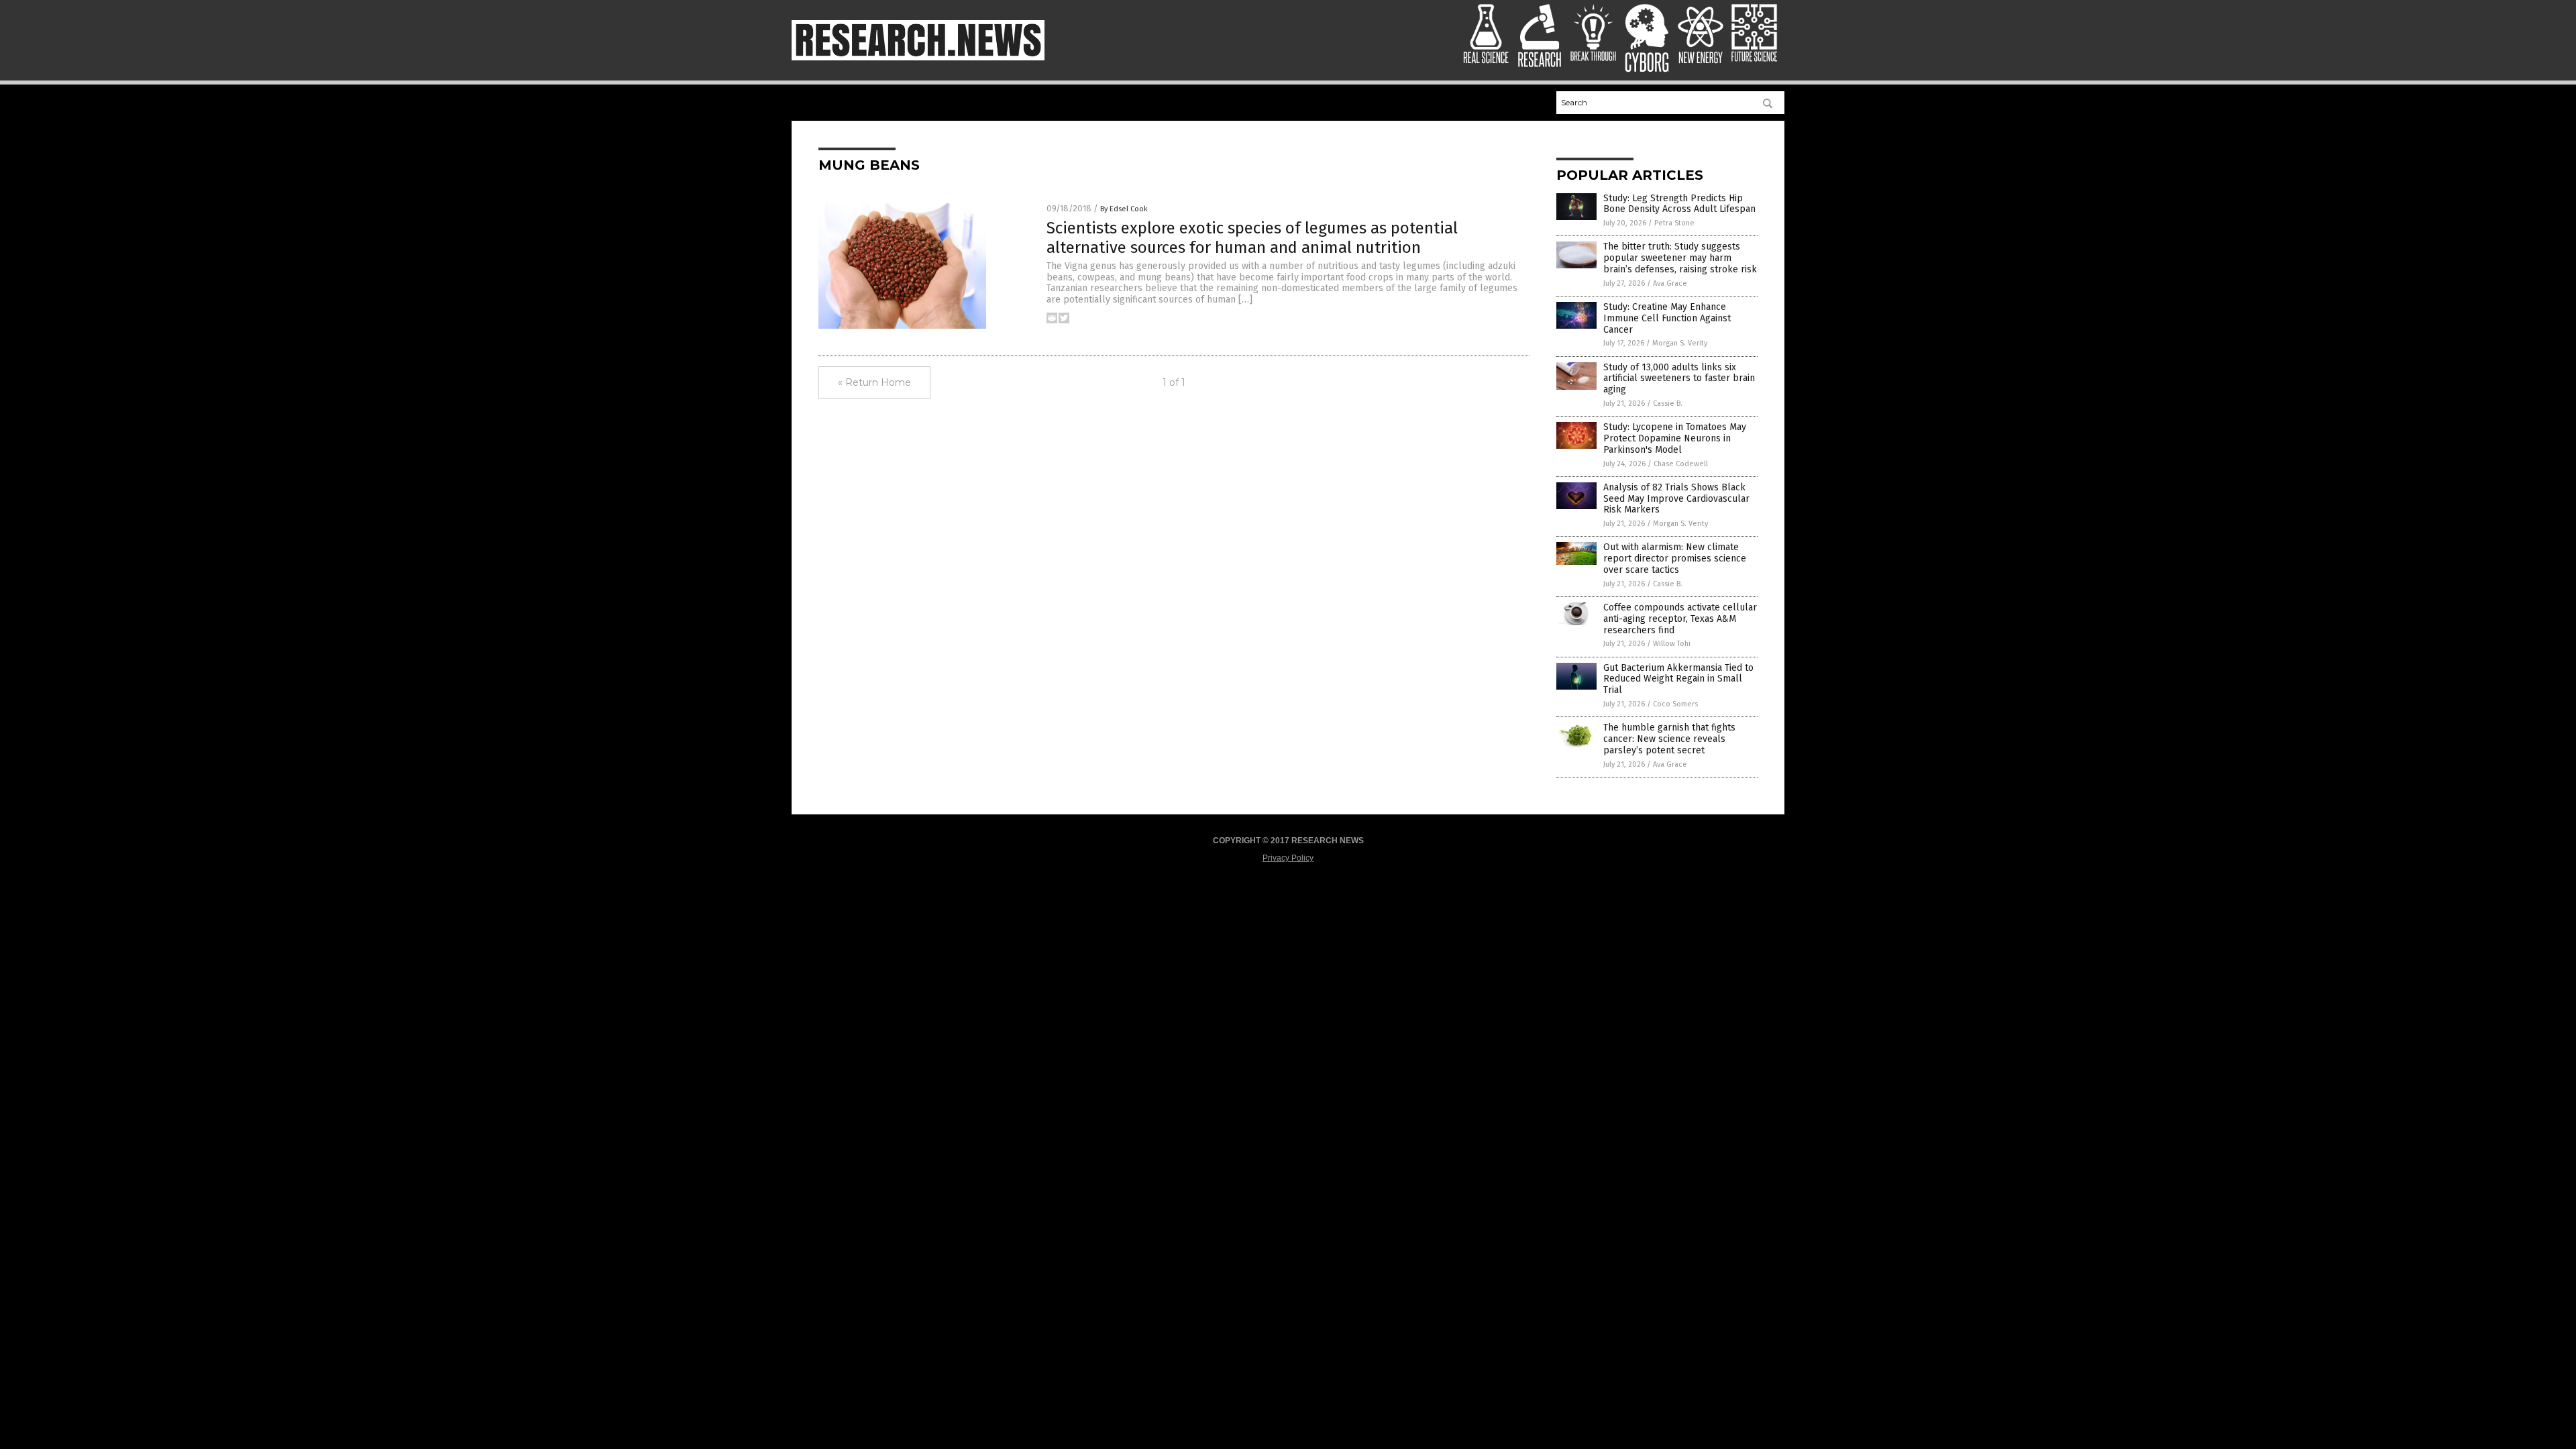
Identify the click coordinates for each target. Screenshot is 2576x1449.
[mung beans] (918, 58)
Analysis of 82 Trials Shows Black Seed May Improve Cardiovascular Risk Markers (1676, 499)
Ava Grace (1670, 283)
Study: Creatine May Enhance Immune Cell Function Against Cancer (1667, 318)
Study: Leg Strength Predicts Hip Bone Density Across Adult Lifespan (1679, 204)
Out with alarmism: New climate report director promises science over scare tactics (1675, 558)
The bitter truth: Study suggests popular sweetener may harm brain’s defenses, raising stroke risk (1680, 258)
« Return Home (874, 382)
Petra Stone (1674, 223)
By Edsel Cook (1124, 209)
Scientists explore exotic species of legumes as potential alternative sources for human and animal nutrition (1252, 238)
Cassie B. (1668, 404)
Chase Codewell (1681, 464)
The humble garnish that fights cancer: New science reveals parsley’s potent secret (1669, 739)
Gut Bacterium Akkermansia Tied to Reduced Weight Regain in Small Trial (1678, 679)
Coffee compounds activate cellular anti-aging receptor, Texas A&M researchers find (1680, 619)
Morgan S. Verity (1680, 343)
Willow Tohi (1672, 644)
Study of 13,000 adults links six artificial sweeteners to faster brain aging (1679, 379)
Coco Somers (1675, 704)
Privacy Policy (1288, 858)
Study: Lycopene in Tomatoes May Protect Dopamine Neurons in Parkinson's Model (1675, 438)
